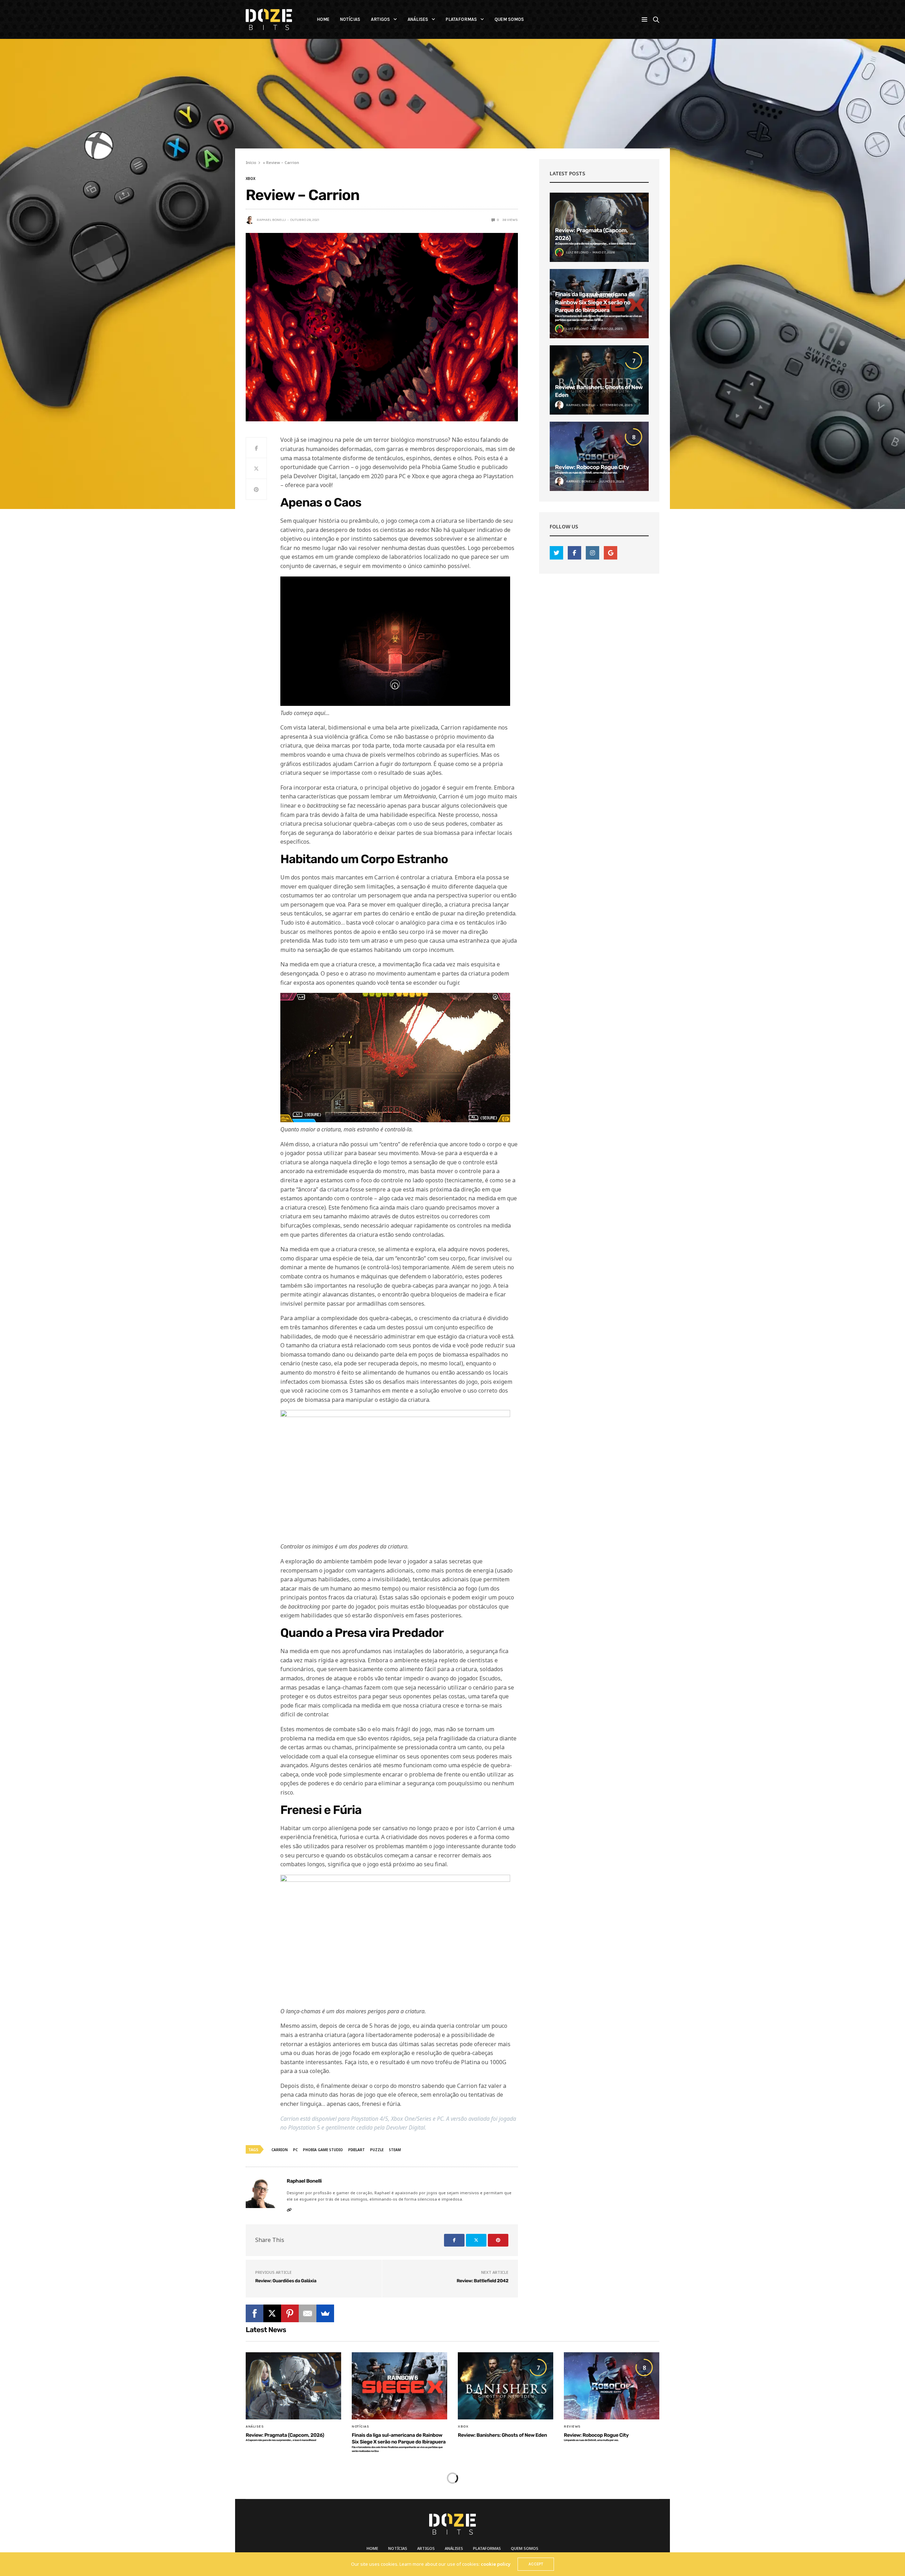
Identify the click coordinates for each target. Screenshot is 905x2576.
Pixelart (357, 2150)
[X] (272, 2313)
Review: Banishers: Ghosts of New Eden (502, 2435)
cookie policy (496, 2564)
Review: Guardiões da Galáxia (286, 2281)
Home (323, 19)
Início (251, 162)
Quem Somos (509, 19)
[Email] (308, 2313)
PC (295, 2150)
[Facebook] (255, 2313)
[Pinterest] (290, 2313)
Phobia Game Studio (323, 2150)
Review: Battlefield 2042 (483, 2281)
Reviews (572, 2426)
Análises (418, 19)
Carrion (280, 2150)
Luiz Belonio (577, 252)
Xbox (250, 178)
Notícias (350, 19)
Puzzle (377, 2150)
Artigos (380, 19)
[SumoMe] (325, 2313)
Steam (395, 2150)
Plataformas (461, 19)
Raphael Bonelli (271, 220)
